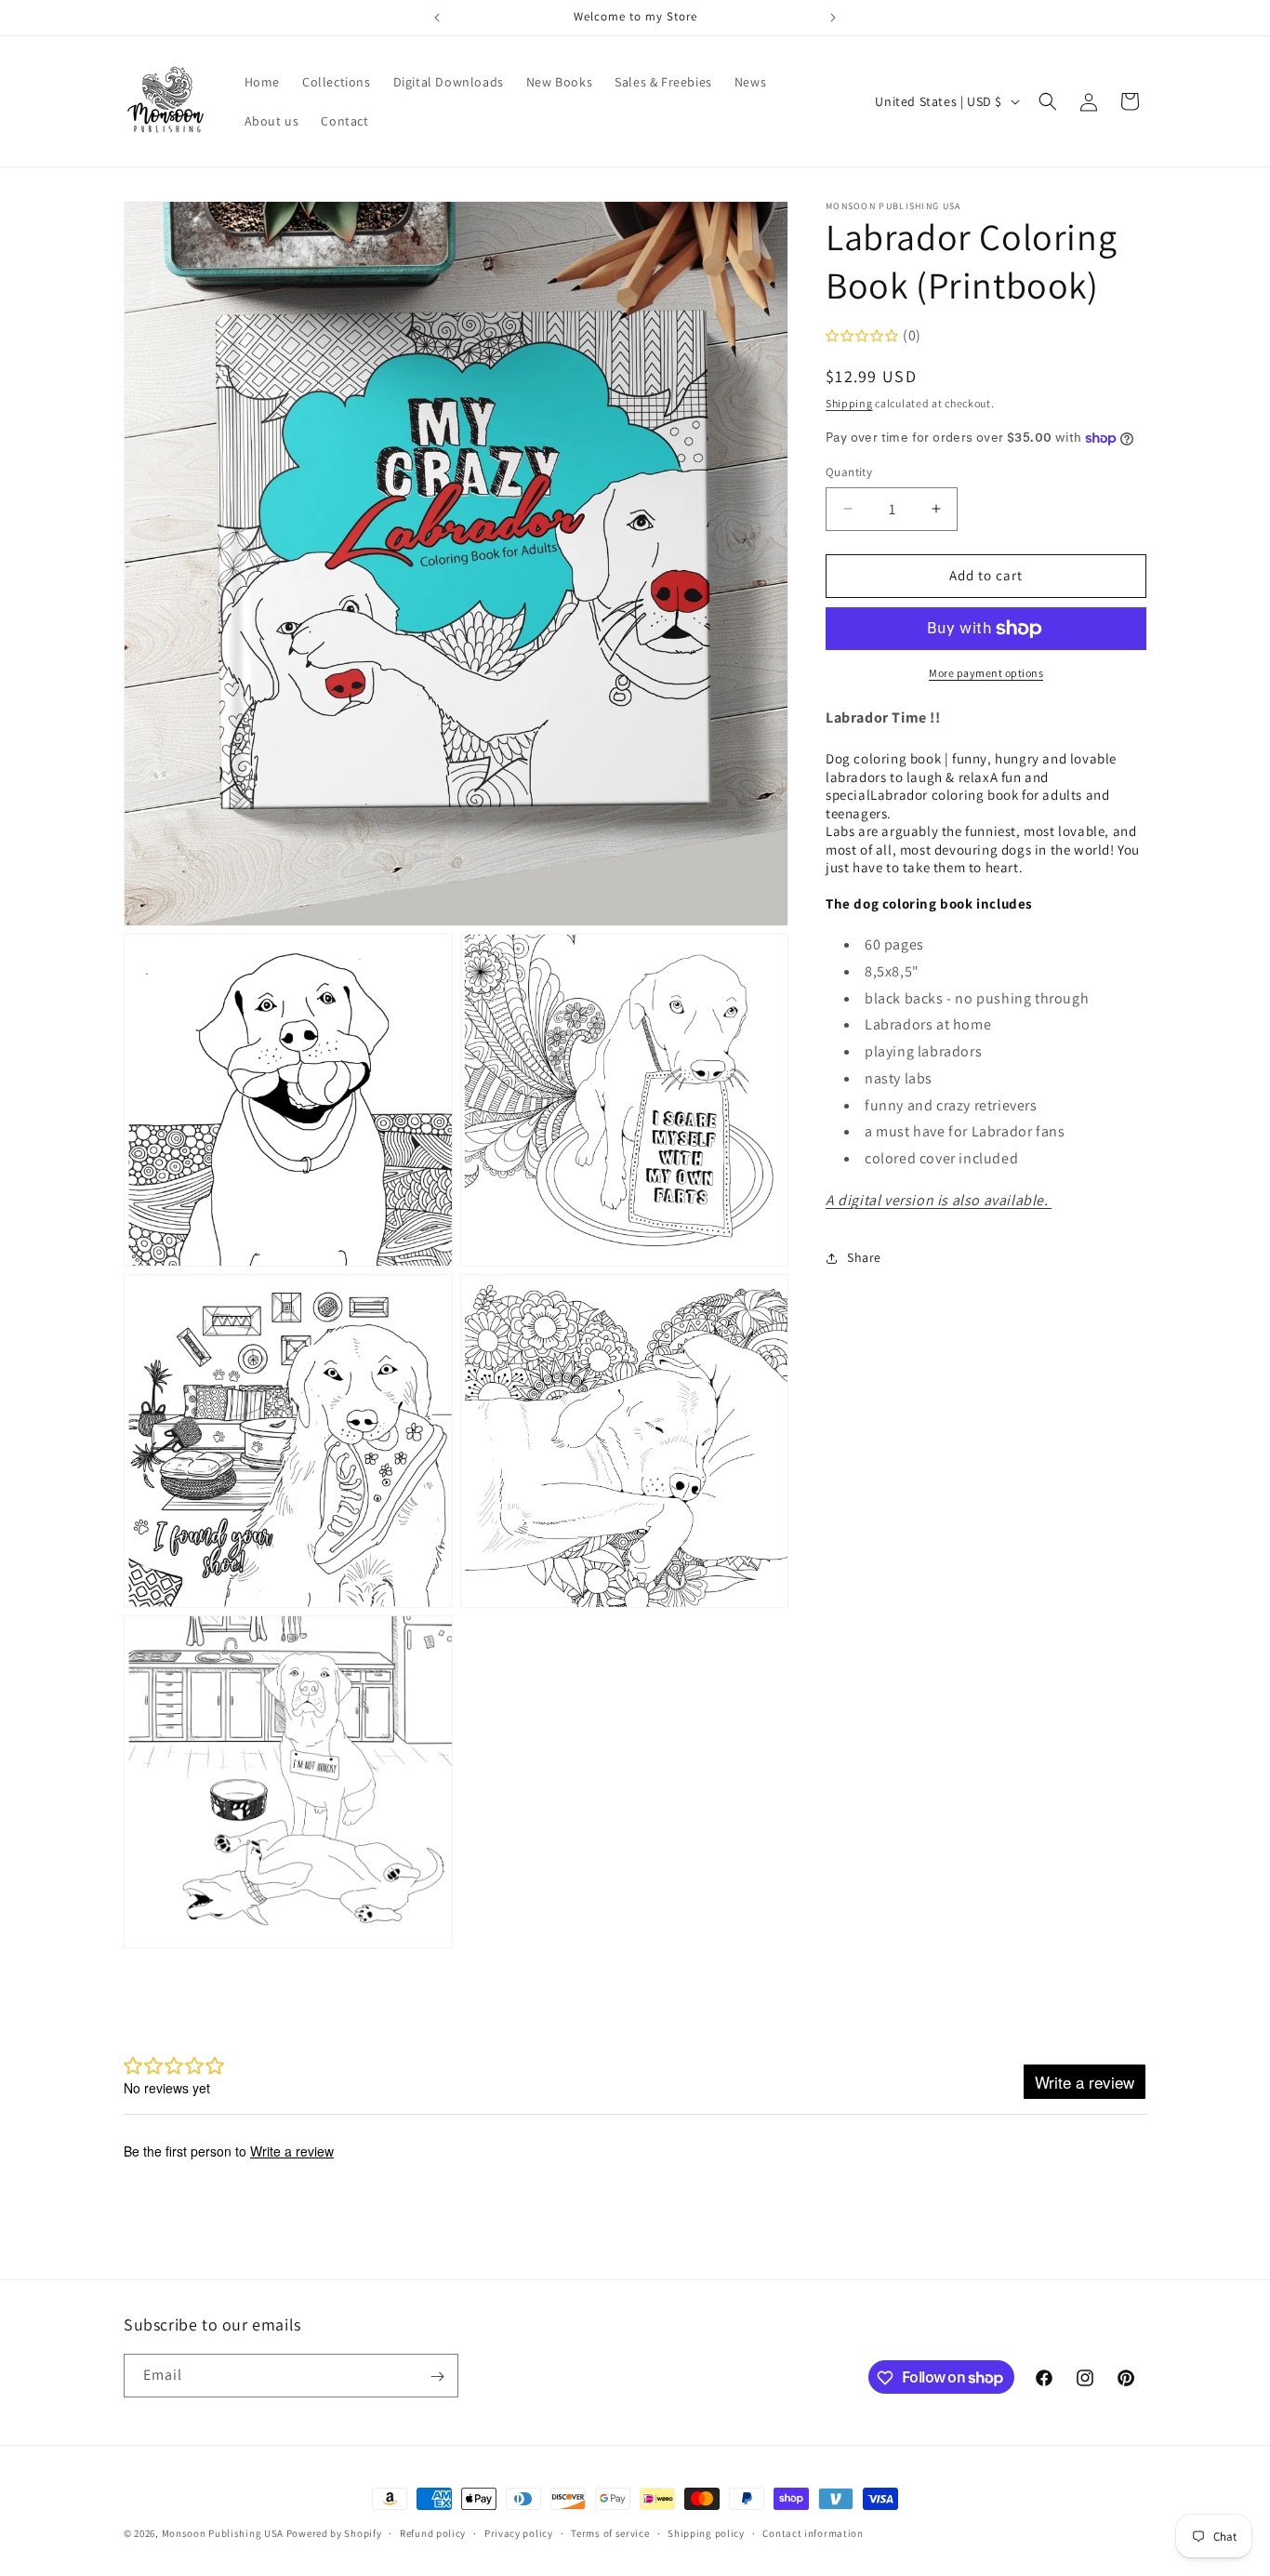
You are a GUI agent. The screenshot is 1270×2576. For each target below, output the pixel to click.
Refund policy (433, 2532)
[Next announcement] (833, 18)
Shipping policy (706, 2532)
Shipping (849, 403)
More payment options (986, 673)
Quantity (849, 472)
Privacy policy (519, 2532)
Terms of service (610, 2532)
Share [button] (864, 1257)
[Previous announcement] (437, 18)
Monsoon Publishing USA (223, 2533)
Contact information (813, 2532)
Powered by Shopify (334, 2533)
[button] (1048, 101)
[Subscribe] (437, 2377)
